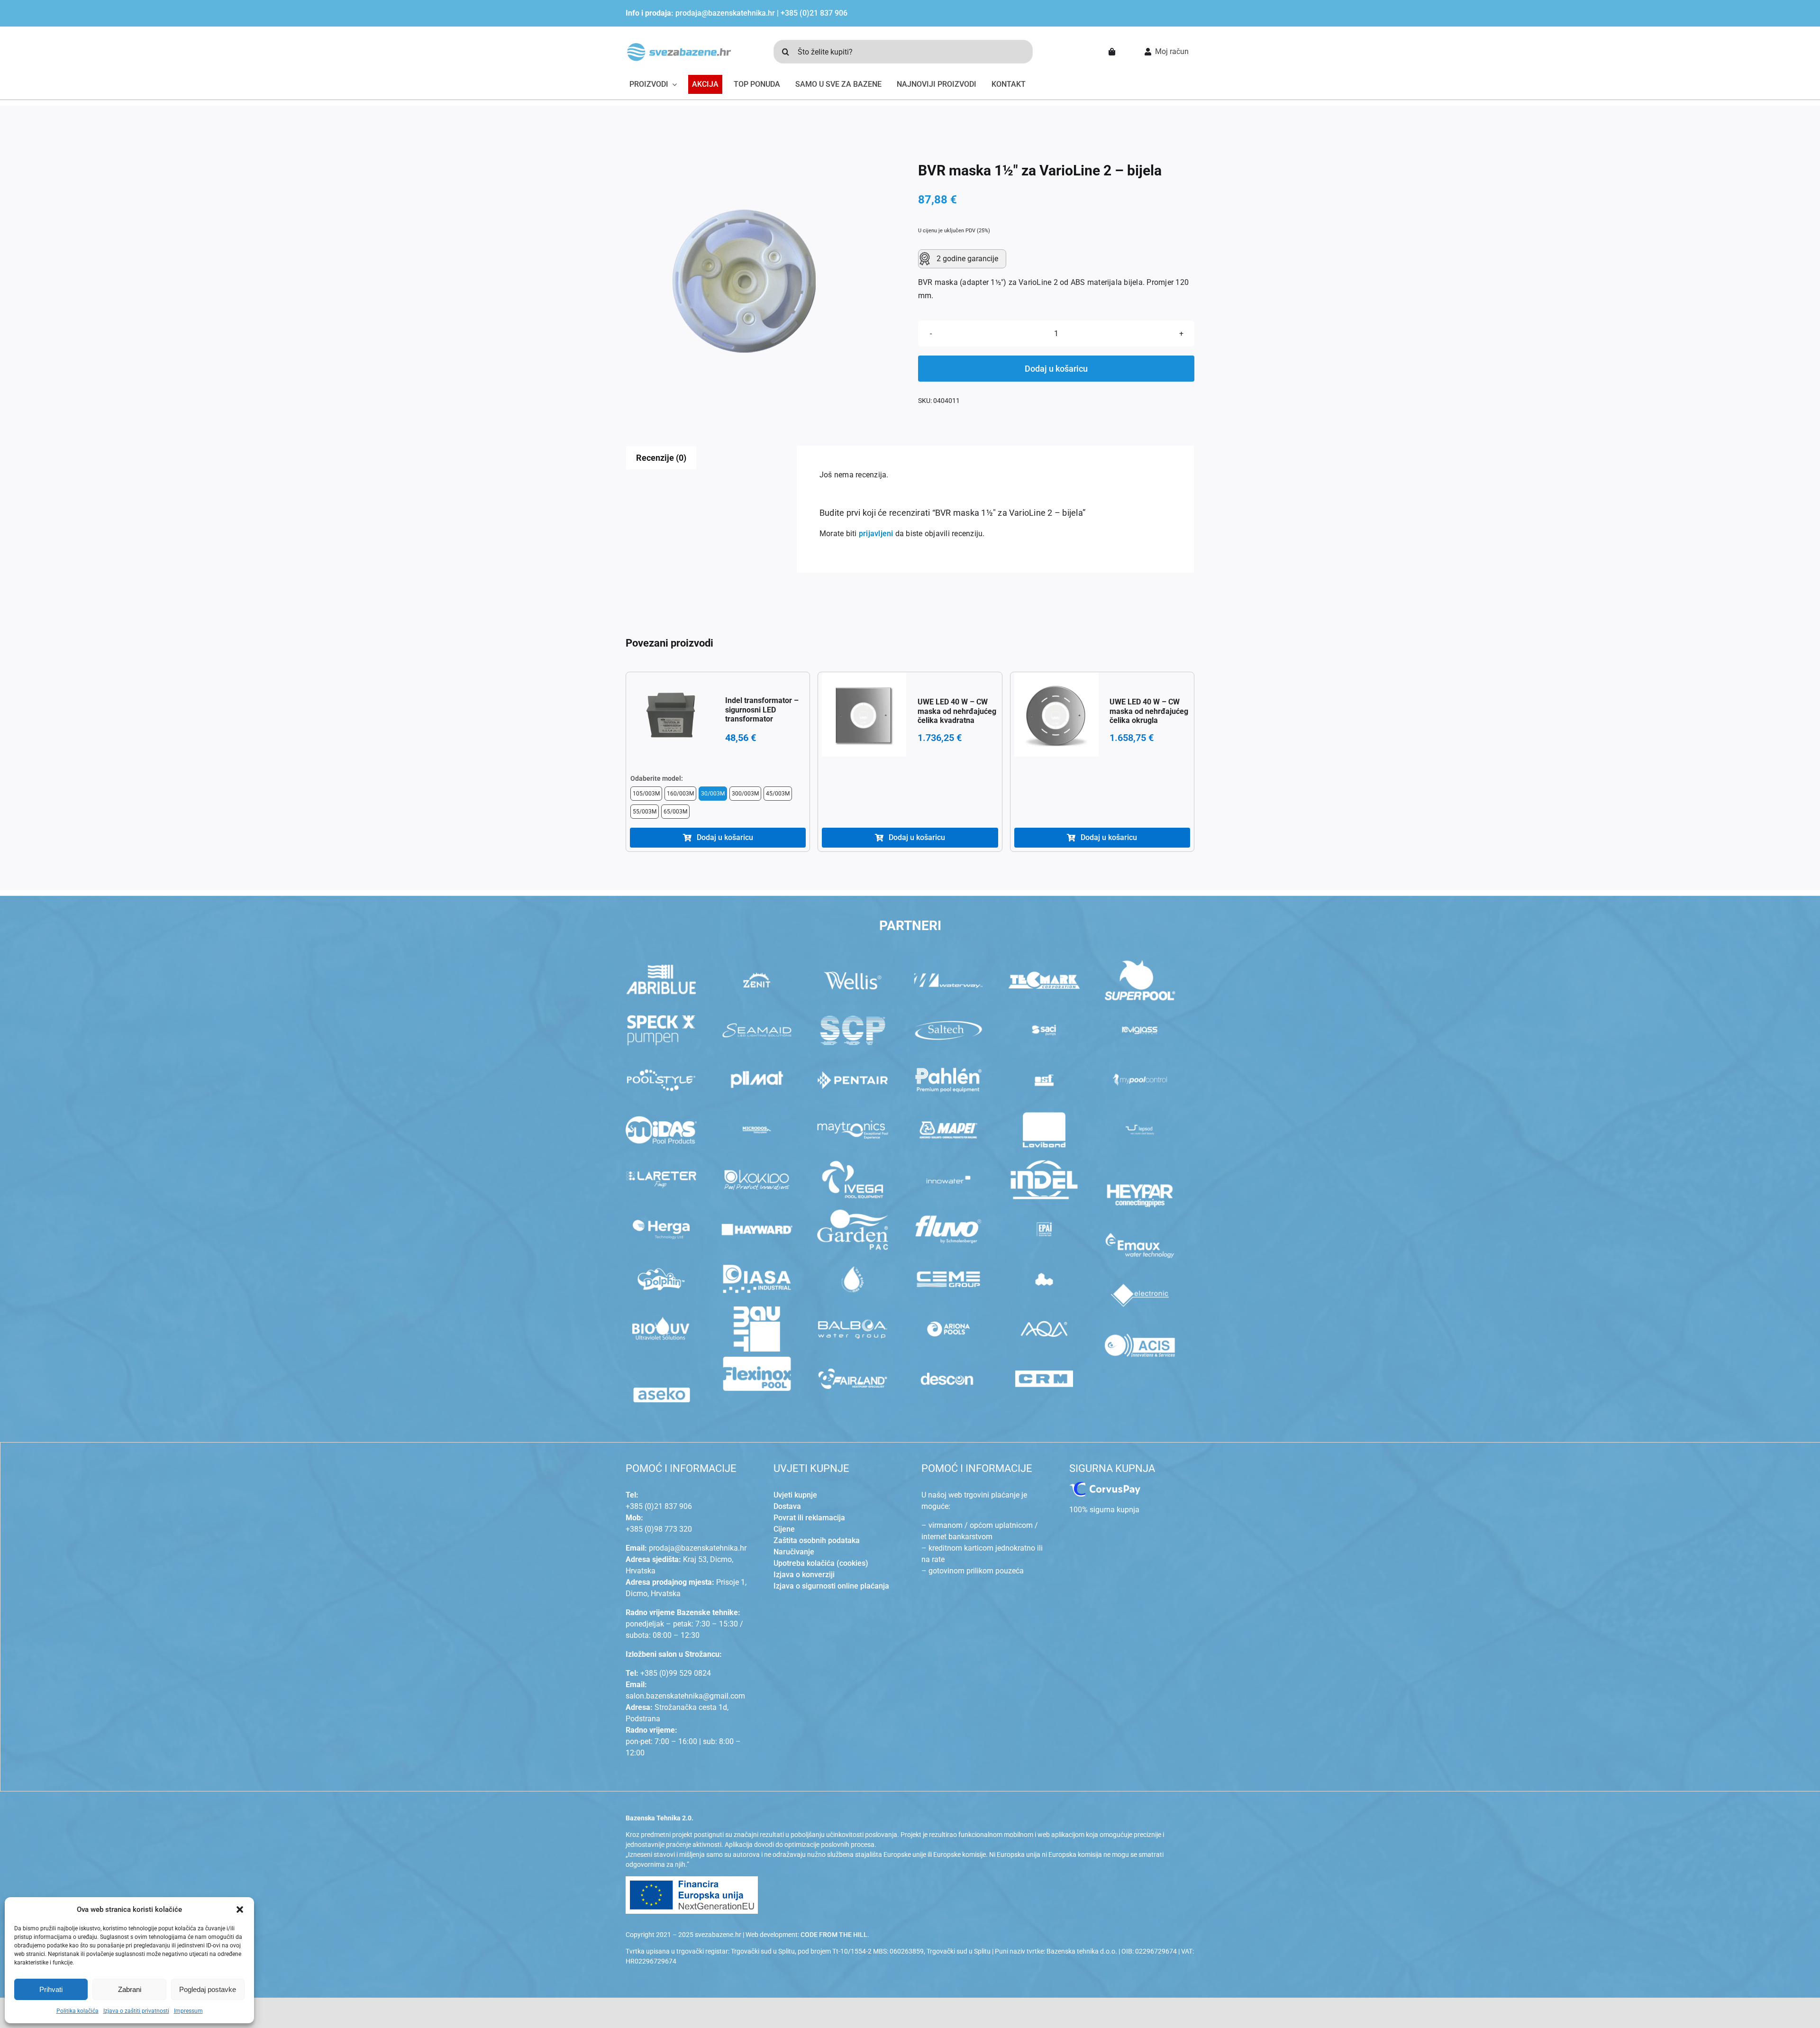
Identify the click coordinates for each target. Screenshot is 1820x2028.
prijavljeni (876, 534)
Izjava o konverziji (804, 1575)
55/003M (645, 812)
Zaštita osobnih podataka (817, 1540)
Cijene (784, 1529)
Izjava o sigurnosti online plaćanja (831, 1586)
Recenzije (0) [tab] (661, 458)
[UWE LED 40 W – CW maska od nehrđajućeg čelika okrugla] (1056, 714)
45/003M (778, 794)
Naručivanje (794, 1552)
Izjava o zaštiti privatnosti (136, 2011)
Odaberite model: (657, 778)
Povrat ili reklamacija (809, 1518)
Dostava (787, 1506)
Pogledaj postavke (208, 1989)
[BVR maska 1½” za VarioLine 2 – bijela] (744, 281)
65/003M (675, 812)
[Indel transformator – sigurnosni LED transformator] (672, 714)
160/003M (680, 794)
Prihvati (51, 1989)
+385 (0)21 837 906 (814, 13)
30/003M (713, 794)
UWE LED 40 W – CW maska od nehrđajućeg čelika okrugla (1149, 711)
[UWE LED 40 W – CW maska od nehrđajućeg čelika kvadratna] (864, 714)
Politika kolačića (77, 2011)
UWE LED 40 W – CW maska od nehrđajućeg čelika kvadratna (957, 711)
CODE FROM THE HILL (834, 1935)
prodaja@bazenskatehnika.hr (725, 13)
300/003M (745, 794)
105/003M (646, 794)
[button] (240, 1909)
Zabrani (130, 1989)
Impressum (188, 2011)
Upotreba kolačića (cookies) (821, 1563)
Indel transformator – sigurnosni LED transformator (762, 709)
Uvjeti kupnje (795, 1495)
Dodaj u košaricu (1056, 369)
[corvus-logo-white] (1105, 1485)
